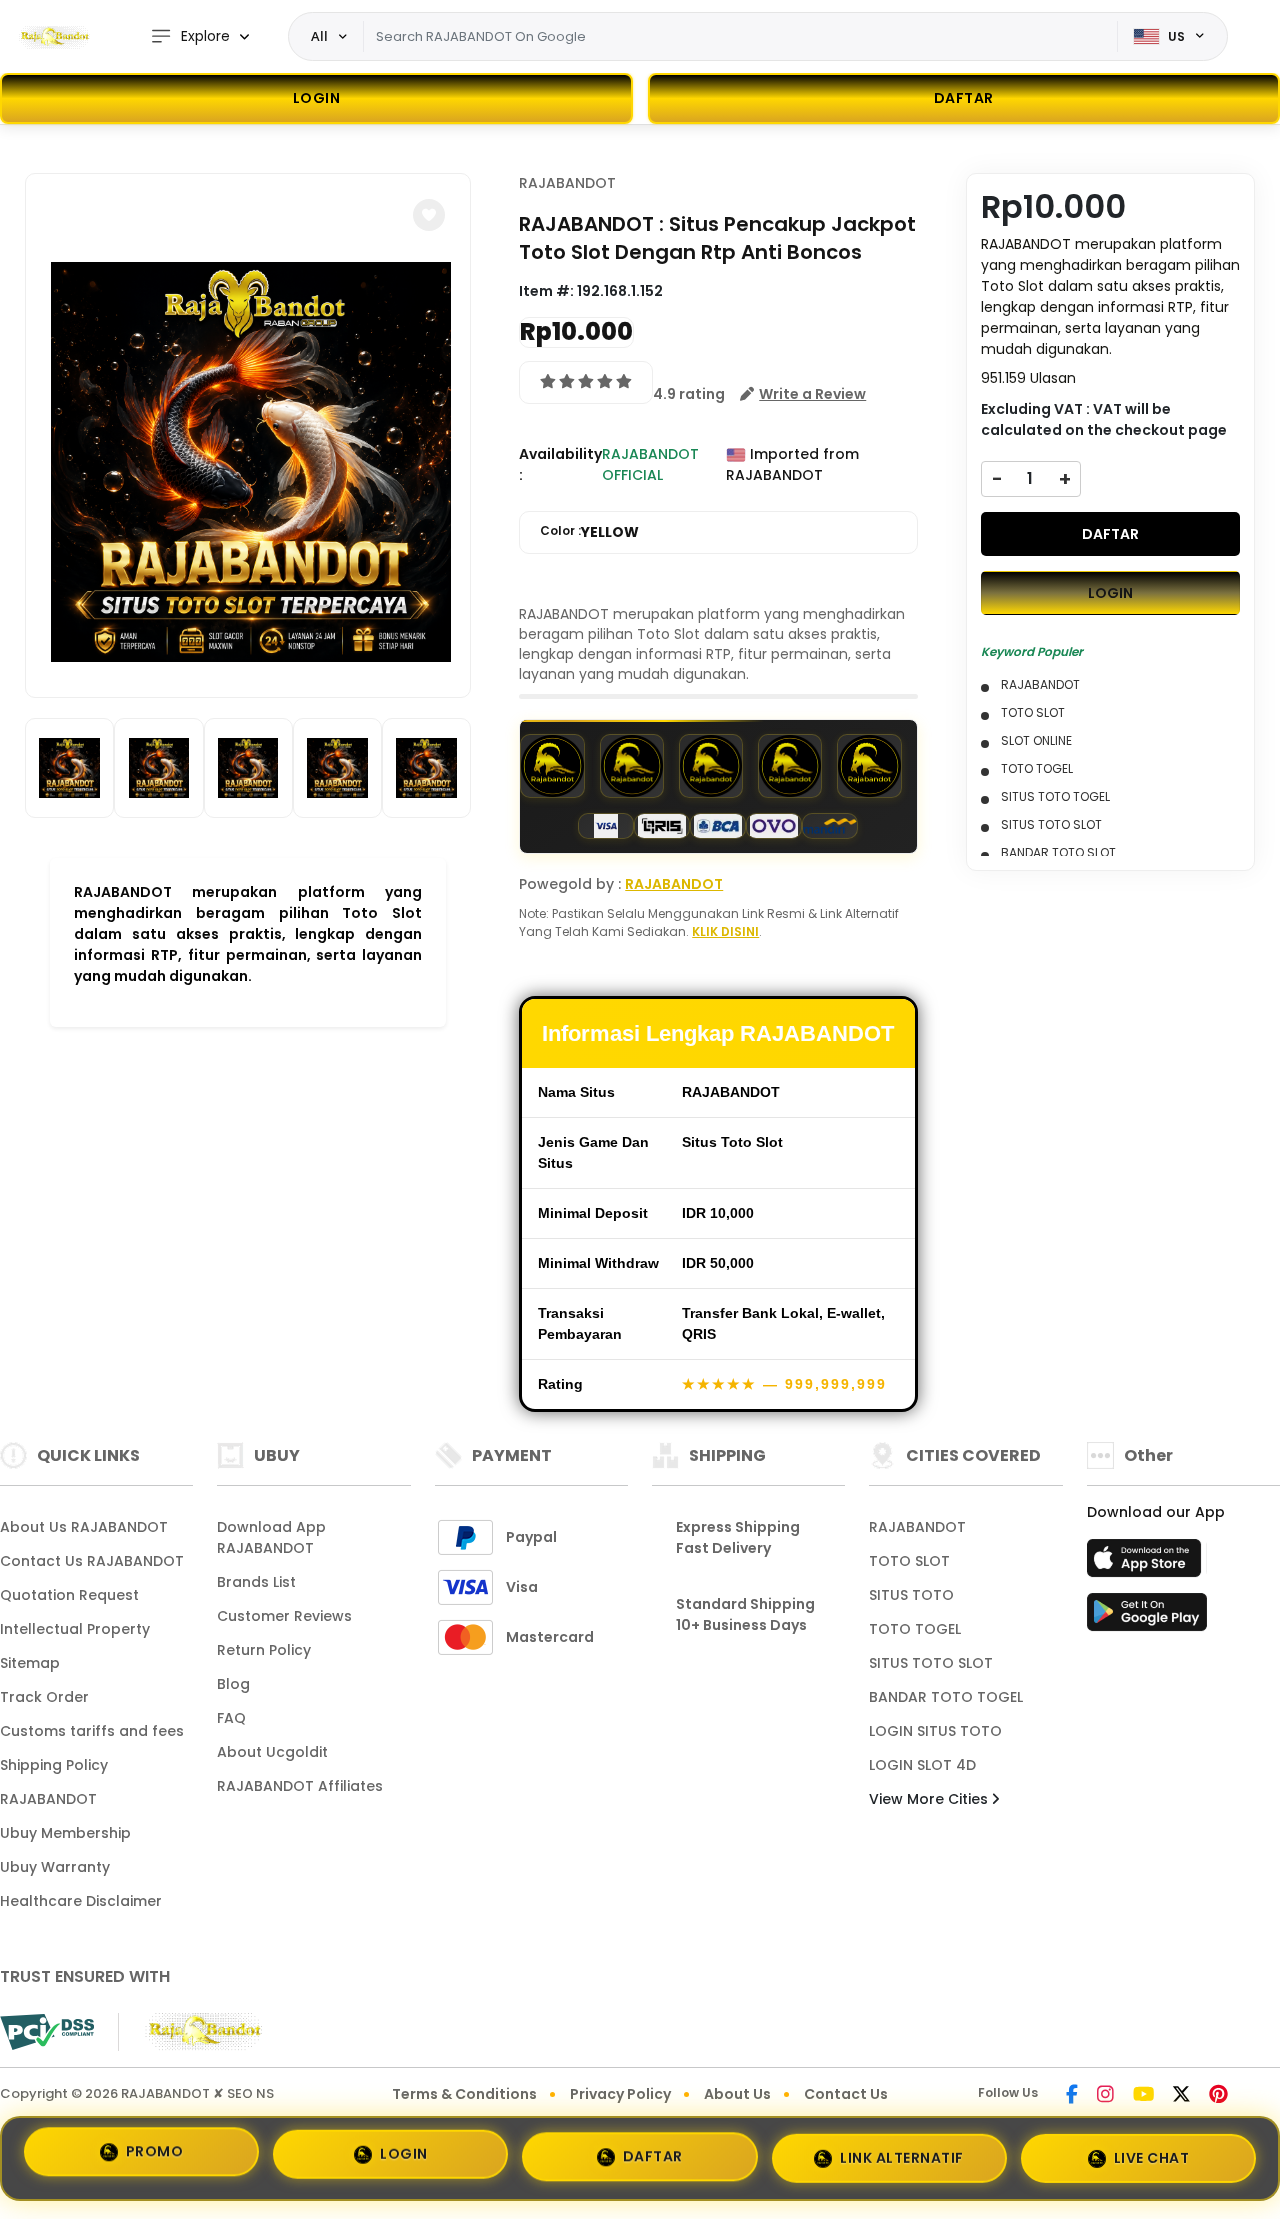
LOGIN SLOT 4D (922, 1765)
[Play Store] (1147, 1618)
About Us (737, 2094)
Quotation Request (69, 1595)
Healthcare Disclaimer (81, 1901)
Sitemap (30, 1663)
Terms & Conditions (464, 2094)
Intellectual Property (75, 1629)
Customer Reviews (284, 1616)
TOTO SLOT (909, 1561)
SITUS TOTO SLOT (931, 1663)
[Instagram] (1105, 2096)
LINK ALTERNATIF (902, 2152)
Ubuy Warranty (55, 1867)
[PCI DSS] (47, 2032)
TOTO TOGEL (915, 1629)
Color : (589, 532)
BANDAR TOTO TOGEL (946, 1697)
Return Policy (264, 1650)
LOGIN (317, 98)
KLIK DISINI (725, 931)
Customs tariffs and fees (92, 1731)
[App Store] (1147, 1564)
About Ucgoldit (272, 1752)
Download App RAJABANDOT (271, 1537)
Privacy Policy (620, 2094)
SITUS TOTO (911, 1595)
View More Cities (930, 1799)
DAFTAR (1110, 534)
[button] (429, 215)
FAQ (231, 1718)
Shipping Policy (54, 1765)
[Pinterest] (1218, 2096)
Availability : (560, 464)
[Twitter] (1181, 2096)
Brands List (256, 1582)
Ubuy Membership (65, 1833)
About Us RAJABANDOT (84, 1527)
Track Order (44, 1697)
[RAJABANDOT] (55, 37)
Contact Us (846, 2094)
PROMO (155, 2151)
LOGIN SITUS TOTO (935, 1731)
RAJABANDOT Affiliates (300, 1786)
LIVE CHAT (1152, 2154)
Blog (233, 1684)
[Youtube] (1143, 2096)
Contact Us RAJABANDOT (92, 1561)
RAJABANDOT (567, 183)
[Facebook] (1072, 2096)
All (319, 36)
